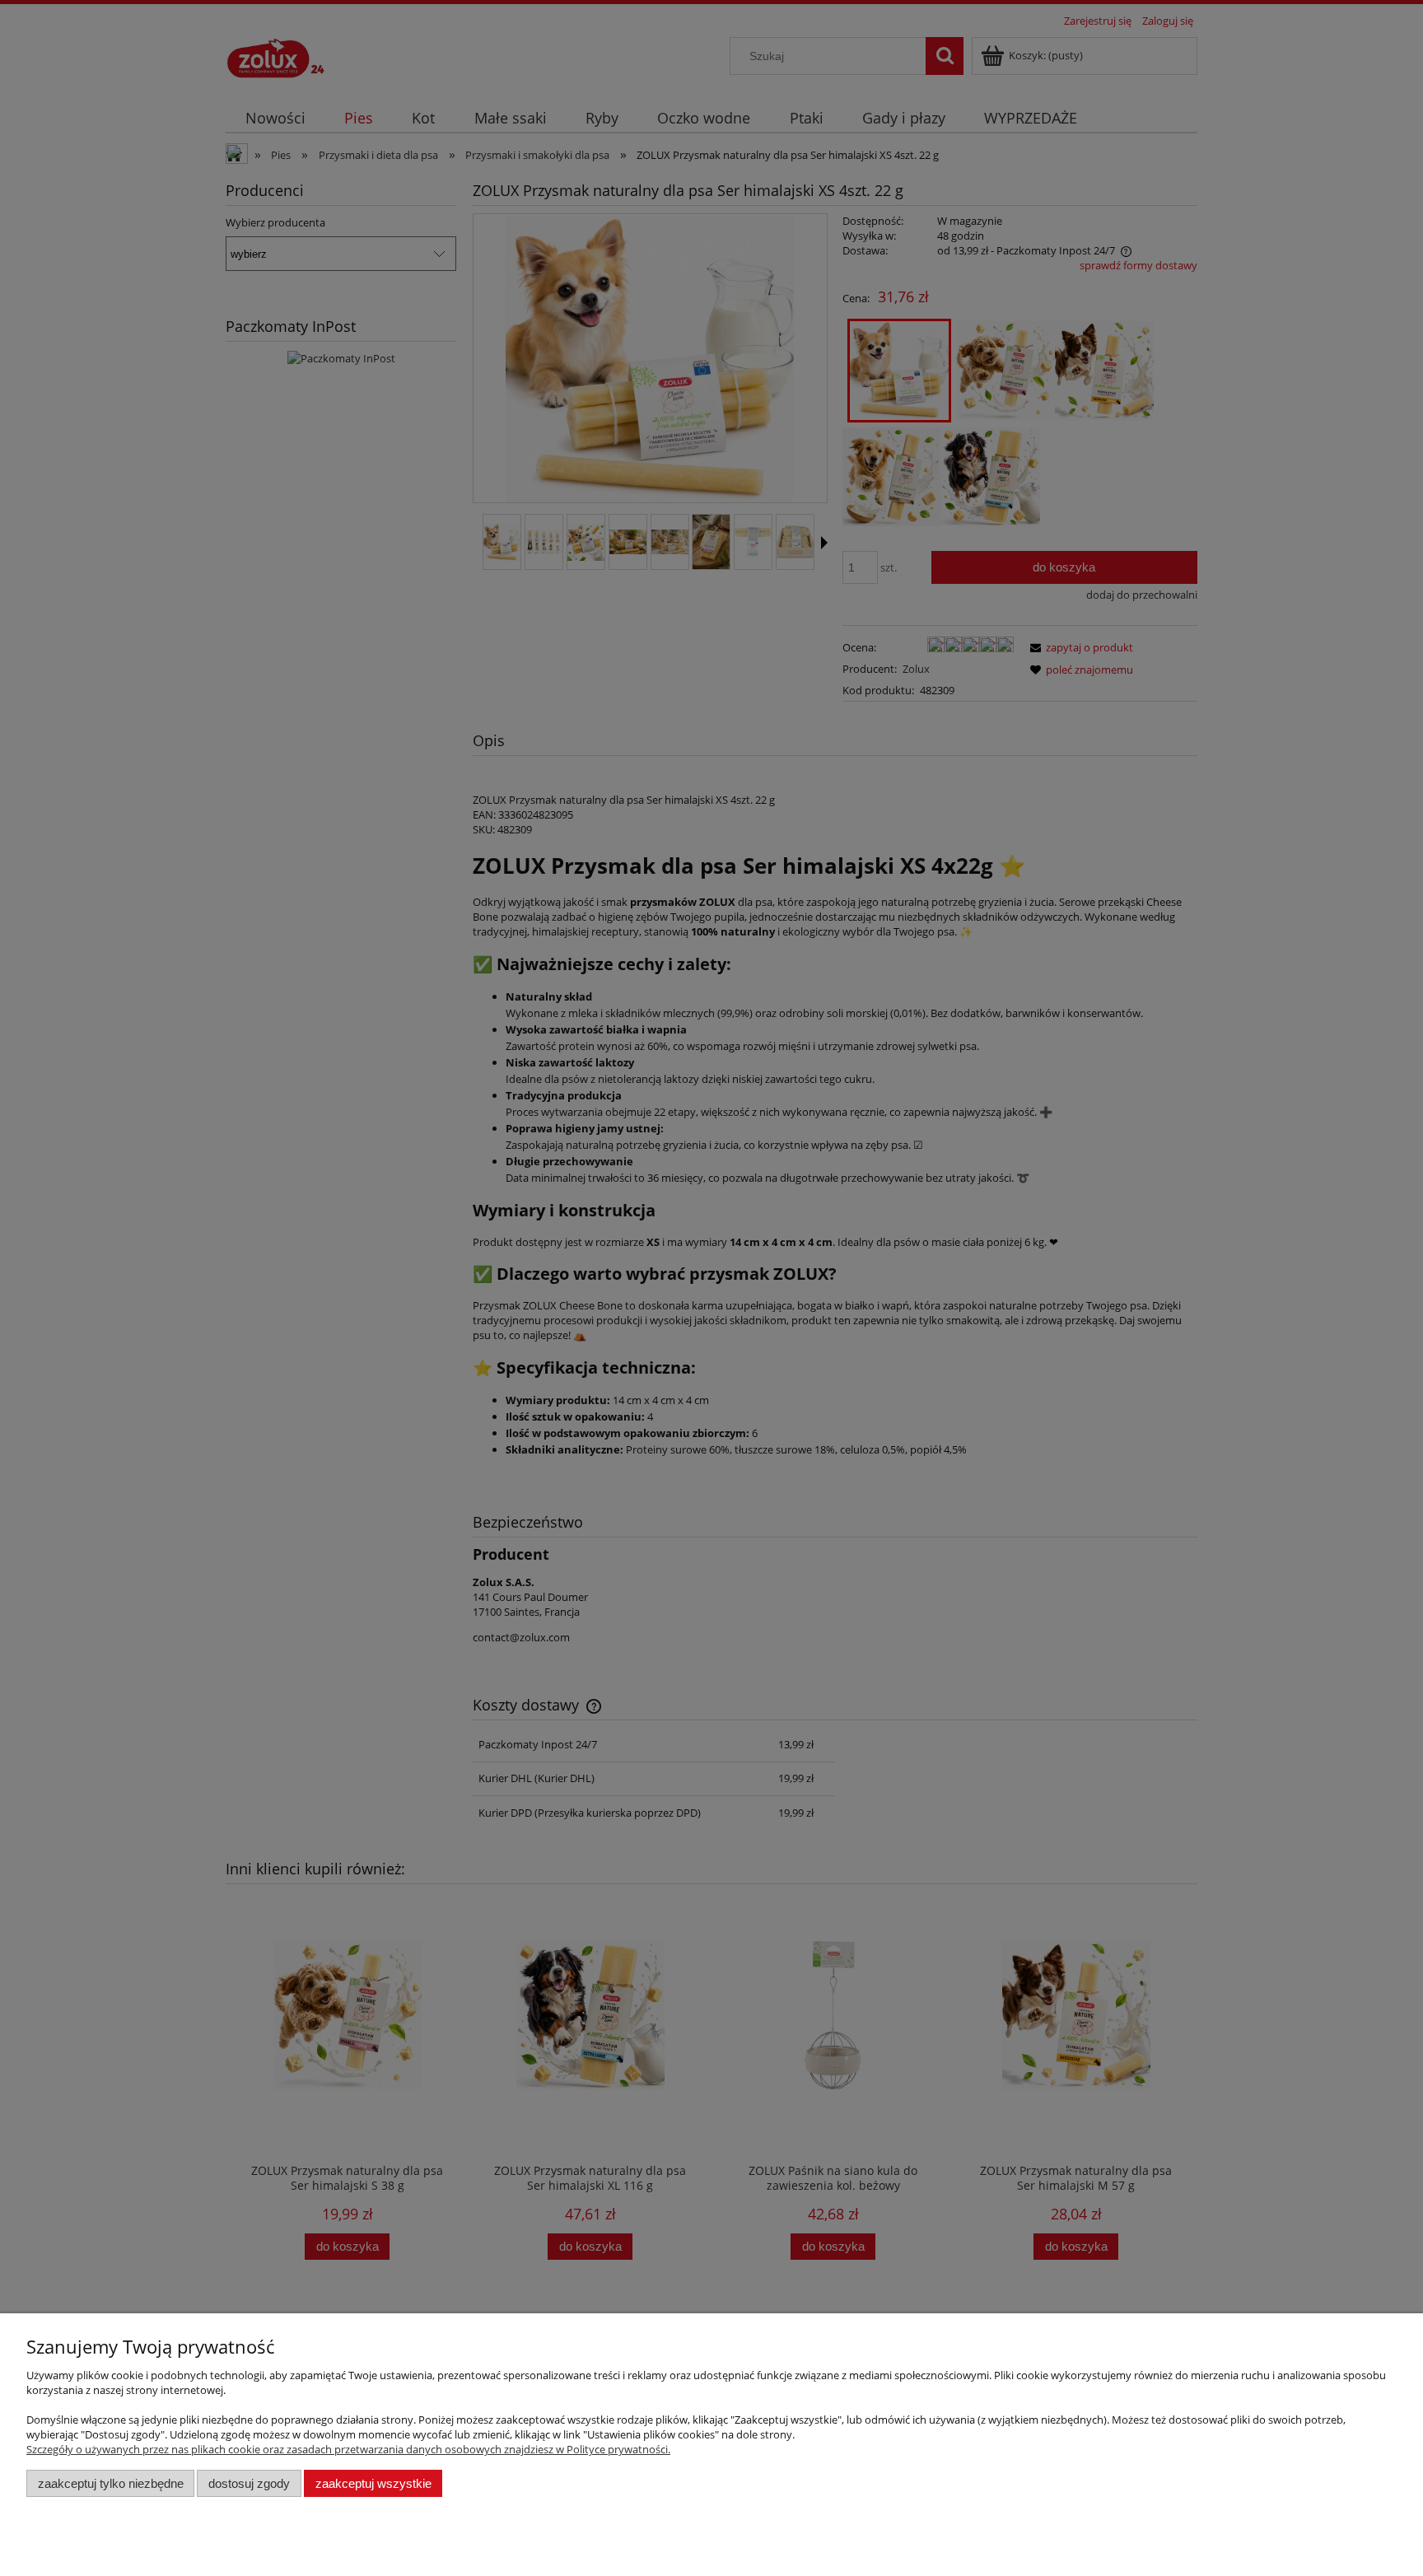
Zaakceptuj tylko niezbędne (111, 2483)
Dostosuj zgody (249, 2483)
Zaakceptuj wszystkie (373, 2483)
